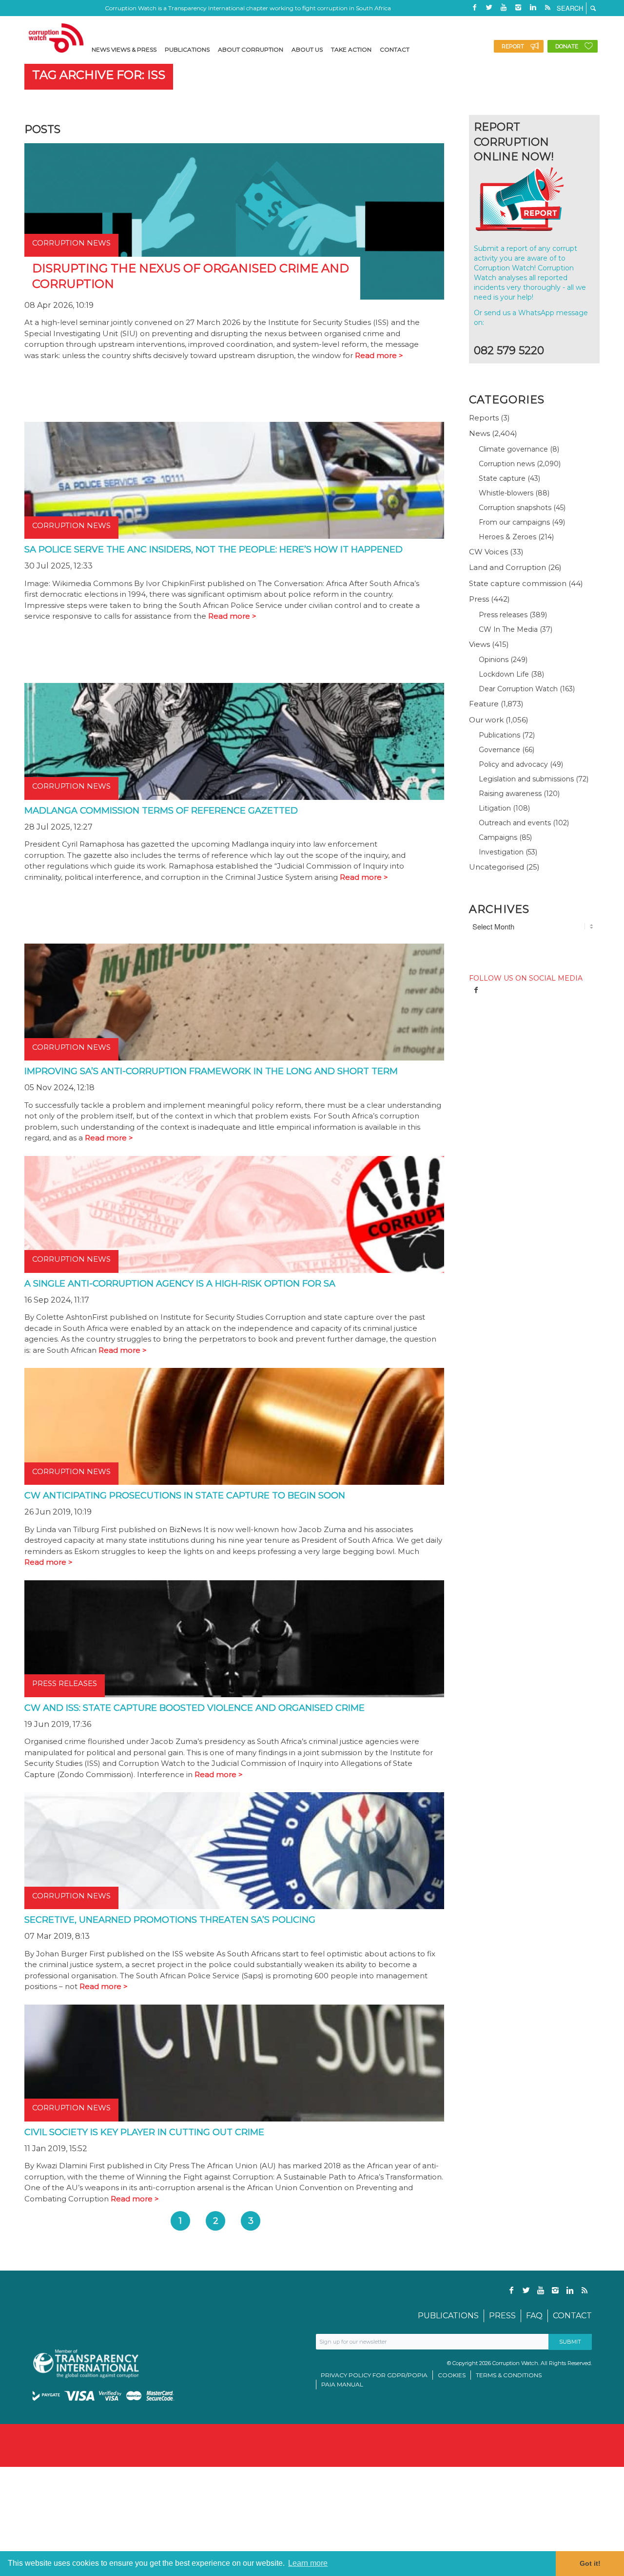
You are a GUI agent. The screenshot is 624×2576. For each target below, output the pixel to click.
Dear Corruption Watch (518, 689)
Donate (567, 46)
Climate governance (513, 449)
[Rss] (547, 7)
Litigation (495, 808)
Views (479, 644)
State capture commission (518, 583)
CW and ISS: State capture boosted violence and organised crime (195, 1708)
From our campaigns (514, 522)
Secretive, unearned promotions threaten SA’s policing (170, 1920)
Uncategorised (497, 867)
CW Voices (488, 552)
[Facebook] (474, 7)
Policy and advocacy (513, 764)
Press (479, 599)
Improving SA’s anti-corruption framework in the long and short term (211, 1071)
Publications (499, 735)
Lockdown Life (504, 674)
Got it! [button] (590, 2563)
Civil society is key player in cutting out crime (144, 2132)
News (479, 433)
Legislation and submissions (526, 779)
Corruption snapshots (515, 508)
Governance (499, 750)
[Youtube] (504, 7)
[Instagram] (518, 7)
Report (513, 46)
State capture (502, 478)
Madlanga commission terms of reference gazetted (161, 811)
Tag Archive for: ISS (99, 75)
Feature (484, 704)
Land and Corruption (507, 567)
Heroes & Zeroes (507, 537)
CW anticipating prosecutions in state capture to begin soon (185, 1496)
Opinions (494, 660)
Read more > (379, 355)
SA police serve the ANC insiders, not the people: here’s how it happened (214, 549)
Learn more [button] (308, 2563)
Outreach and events (515, 823)
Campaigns (498, 837)
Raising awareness (510, 794)
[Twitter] (489, 7)
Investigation (501, 852)
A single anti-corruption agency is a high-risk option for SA (180, 1284)
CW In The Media (508, 629)
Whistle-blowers (506, 493)
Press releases (503, 615)
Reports (484, 418)
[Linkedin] (533, 7)
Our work (486, 720)
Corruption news (507, 464)
